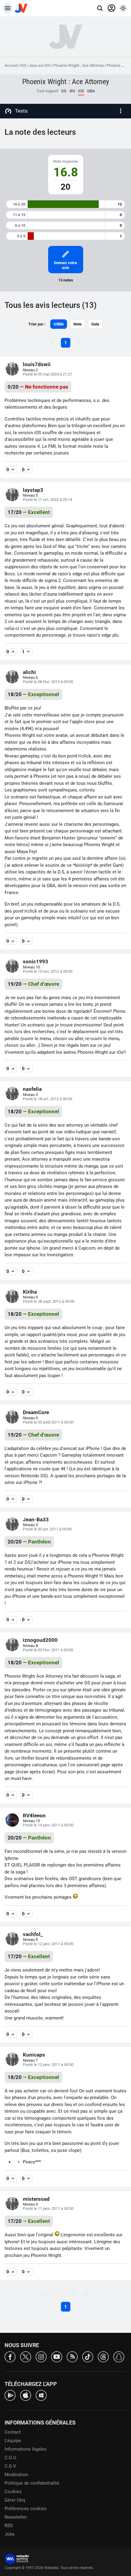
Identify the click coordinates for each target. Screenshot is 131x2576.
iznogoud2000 (40, 1640)
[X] (26, 2356)
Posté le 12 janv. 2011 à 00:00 (48, 1944)
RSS (9, 2526)
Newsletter (16, 2517)
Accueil (11, 65)
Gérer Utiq (15, 2500)
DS (64, 91)
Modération (16, 2475)
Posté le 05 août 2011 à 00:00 (48, 1422)
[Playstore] (10, 2395)
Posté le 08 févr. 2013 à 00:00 (48, 682)
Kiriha (30, 1292)
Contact (13, 2432)
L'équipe (13, 2441)
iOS (23, 65)
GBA (91, 91)
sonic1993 (35, 961)
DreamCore (36, 1412)
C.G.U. (11, 2458)
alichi (29, 672)
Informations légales (26, 2449)
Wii (72, 91)
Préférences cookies (26, 2509)
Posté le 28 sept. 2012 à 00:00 (49, 1301)
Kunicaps (34, 2055)
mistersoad (36, 2199)
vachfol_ (33, 1934)
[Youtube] (57, 2356)
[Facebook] (10, 2356)
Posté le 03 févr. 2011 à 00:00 (48, 1650)
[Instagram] (41, 2356)
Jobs (10, 2534)
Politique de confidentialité (32, 2483)
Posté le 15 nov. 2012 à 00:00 (48, 971)
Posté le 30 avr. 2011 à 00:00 (47, 1529)
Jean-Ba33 (36, 1519)
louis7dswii (37, 364)
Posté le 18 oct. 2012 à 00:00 (48, 1099)
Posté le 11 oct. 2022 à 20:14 (48, 500)
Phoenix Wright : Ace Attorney (79, 65)
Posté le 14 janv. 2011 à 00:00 (48, 1825)
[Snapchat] (119, 2356)
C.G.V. (11, 2466)
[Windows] (41, 2395)
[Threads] (103, 2356)
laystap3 (33, 490)
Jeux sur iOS (40, 65)
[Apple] (26, 2395)
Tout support (47, 91)
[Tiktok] (88, 2356)
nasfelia (32, 1089)
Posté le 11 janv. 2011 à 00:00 (48, 2208)
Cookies (13, 2492)
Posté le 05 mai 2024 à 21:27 (48, 374)
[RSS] (72, 2356)
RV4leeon (34, 1815)
